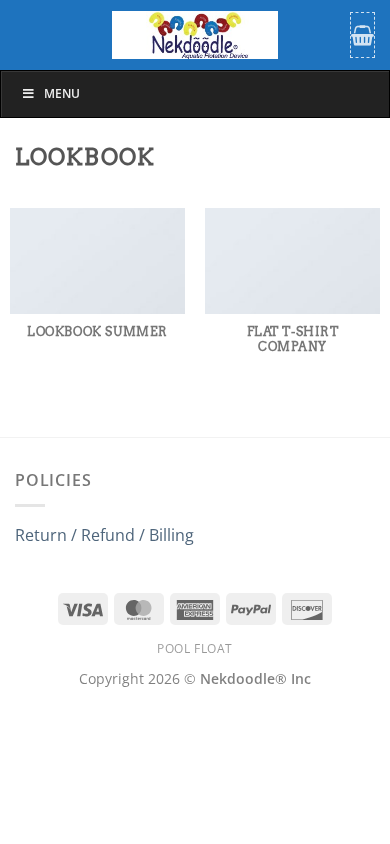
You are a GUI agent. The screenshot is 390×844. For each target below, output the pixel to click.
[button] (362, 35)
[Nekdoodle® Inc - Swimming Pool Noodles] (195, 35)
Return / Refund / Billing (104, 535)
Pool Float (195, 648)
